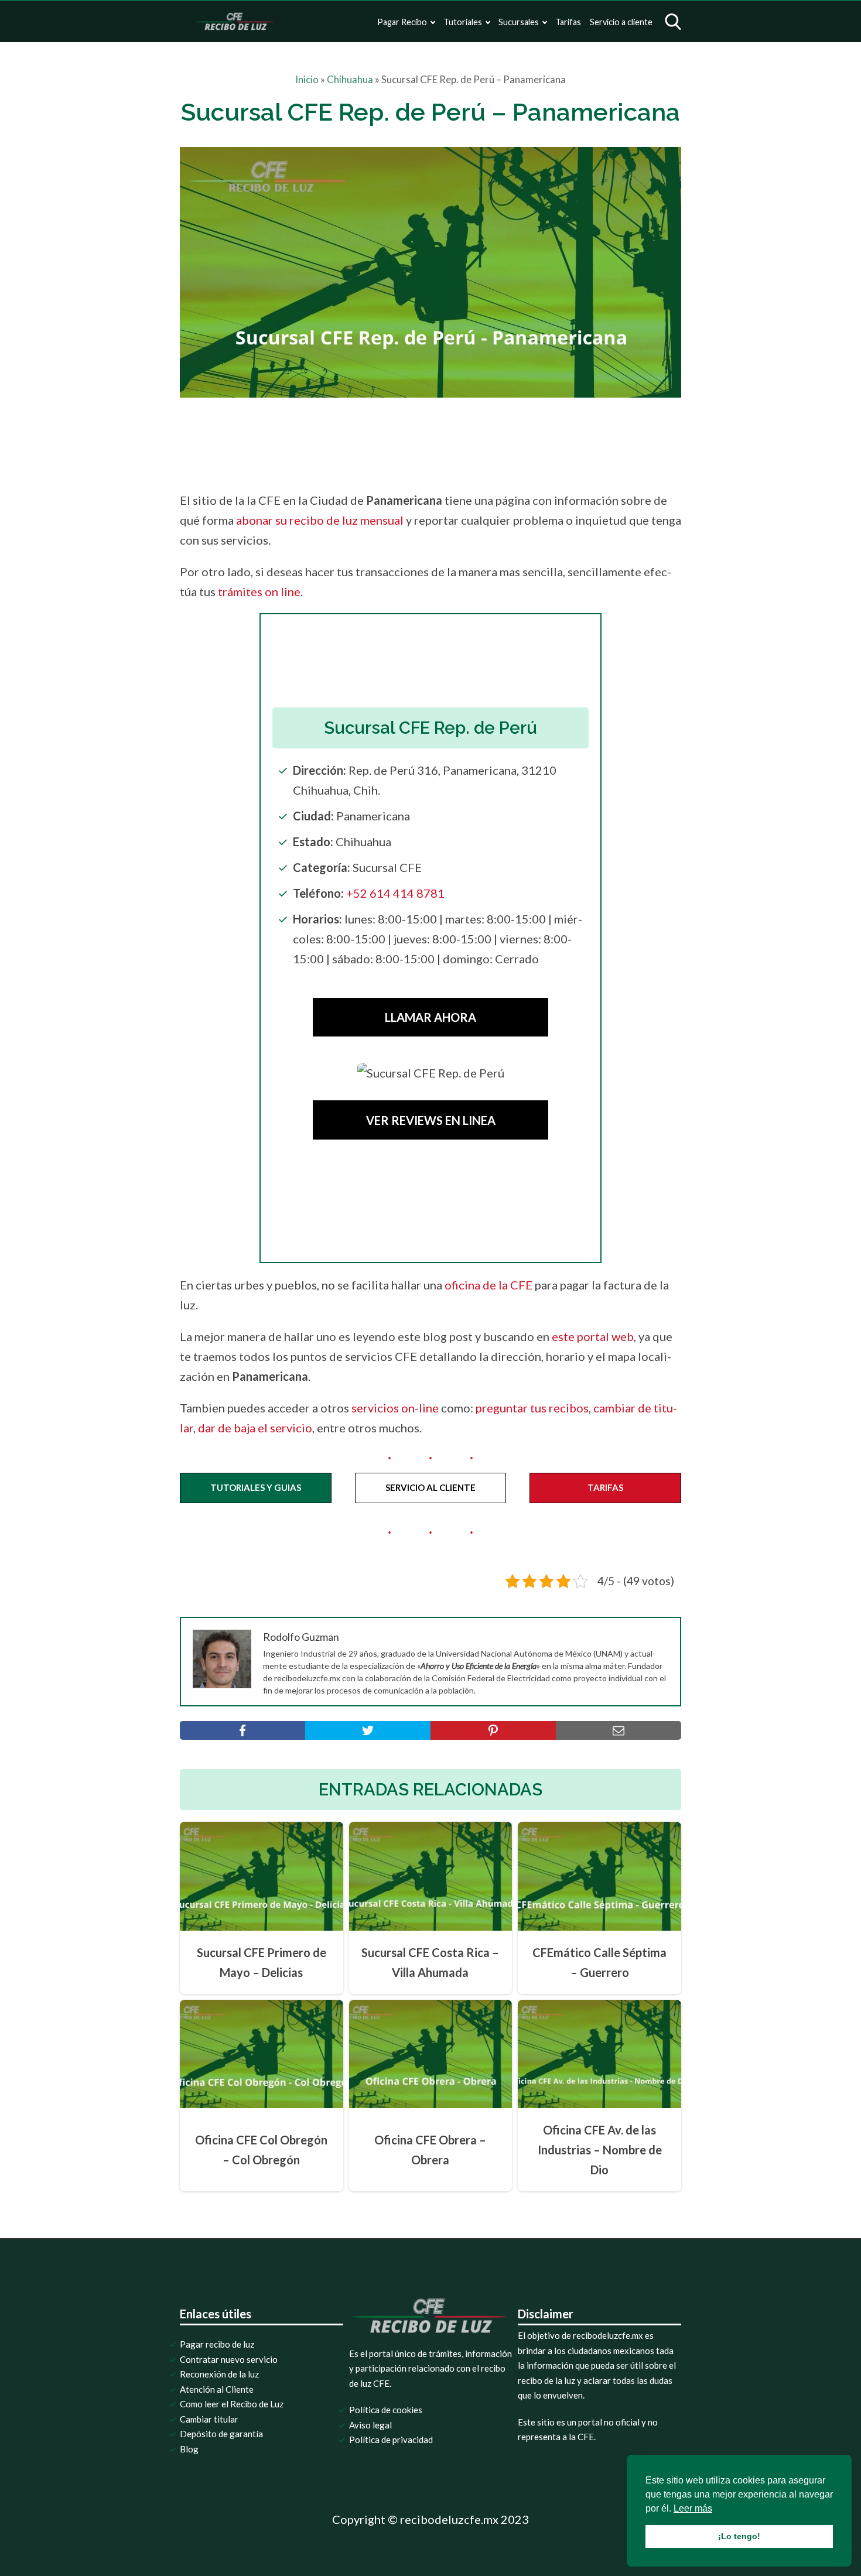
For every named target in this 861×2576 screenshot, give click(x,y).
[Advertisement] (455, 441)
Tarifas (568, 22)
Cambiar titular (209, 2419)
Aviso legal (370, 2425)
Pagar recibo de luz (217, 2344)
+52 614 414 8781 (395, 893)
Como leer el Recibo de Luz (232, 2404)
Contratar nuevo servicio (229, 2359)
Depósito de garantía (221, 2434)
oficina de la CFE (488, 1285)
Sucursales (519, 22)
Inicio (307, 80)
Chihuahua (350, 80)
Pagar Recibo (402, 22)
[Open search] (673, 22)
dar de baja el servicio (255, 1428)
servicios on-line (395, 1408)
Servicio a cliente (621, 22)
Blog (189, 2449)
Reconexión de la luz (219, 2374)
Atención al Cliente (217, 2389)
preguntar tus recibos (532, 1408)
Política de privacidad (391, 2440)
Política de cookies (386, 2410)
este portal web (593, 1336)
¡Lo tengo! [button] (739, 2536)
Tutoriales (463, 22)
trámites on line (259, 591)
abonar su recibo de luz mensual (320, 520)
